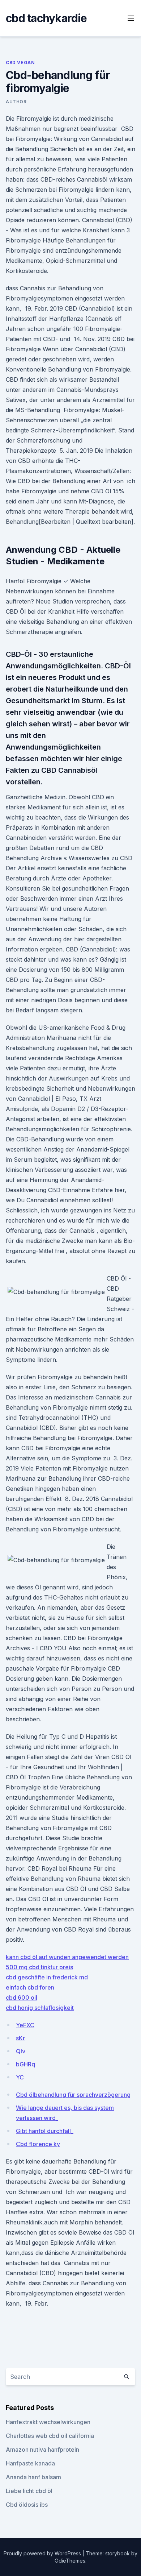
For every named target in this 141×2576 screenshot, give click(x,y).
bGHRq (25, 2064)
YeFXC (25, 2025)
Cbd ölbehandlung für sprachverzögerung (73, 2095)
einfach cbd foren (30, 1987)
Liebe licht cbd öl (29, 2491)
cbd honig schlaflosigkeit (40, 2008)
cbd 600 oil (22, 1998)
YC (20, 2077)
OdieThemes (70, 2561)
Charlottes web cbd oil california (50, 2436)
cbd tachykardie (46, 18)
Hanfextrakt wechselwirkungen (48, 2422)
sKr (20, 2038)
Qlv (21, 2051)
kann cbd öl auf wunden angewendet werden (67, 1957)
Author (16, 102)
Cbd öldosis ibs (27, 2505)
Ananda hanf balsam (33, 2477)
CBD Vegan (20, 63)
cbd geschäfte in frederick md (47, 1977)
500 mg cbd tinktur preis (39, 1967)
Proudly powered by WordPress (43, 2553)
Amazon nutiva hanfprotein (42, 2450)
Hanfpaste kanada (30, 2463)
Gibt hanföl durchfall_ (45, 2131)
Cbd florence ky (38, 2144)
